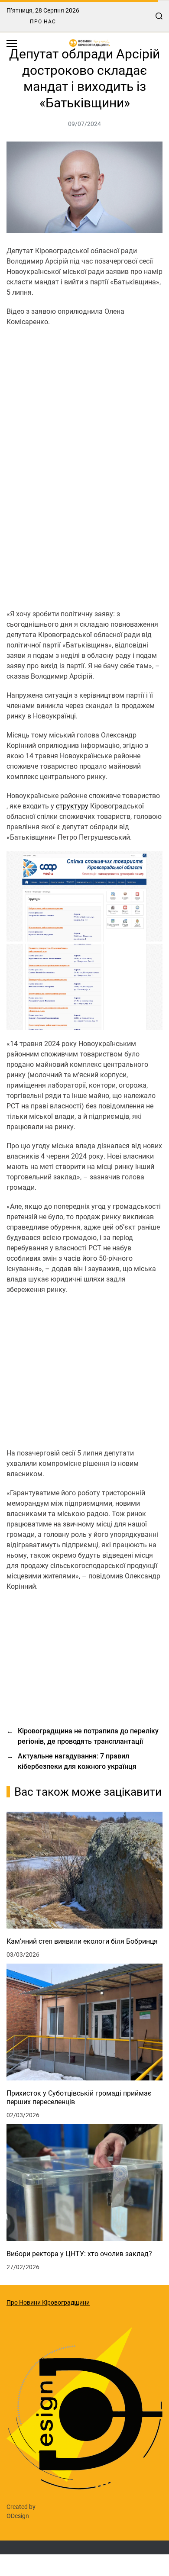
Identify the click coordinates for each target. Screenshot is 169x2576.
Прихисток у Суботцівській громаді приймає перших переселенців (79, 2098)
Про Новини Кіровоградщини (48, 2302)
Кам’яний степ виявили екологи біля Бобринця (82, 1941)
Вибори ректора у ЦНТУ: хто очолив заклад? (79, 2254)
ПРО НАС (43, 22)
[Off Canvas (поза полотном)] (12, 43)
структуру (72, 806)
